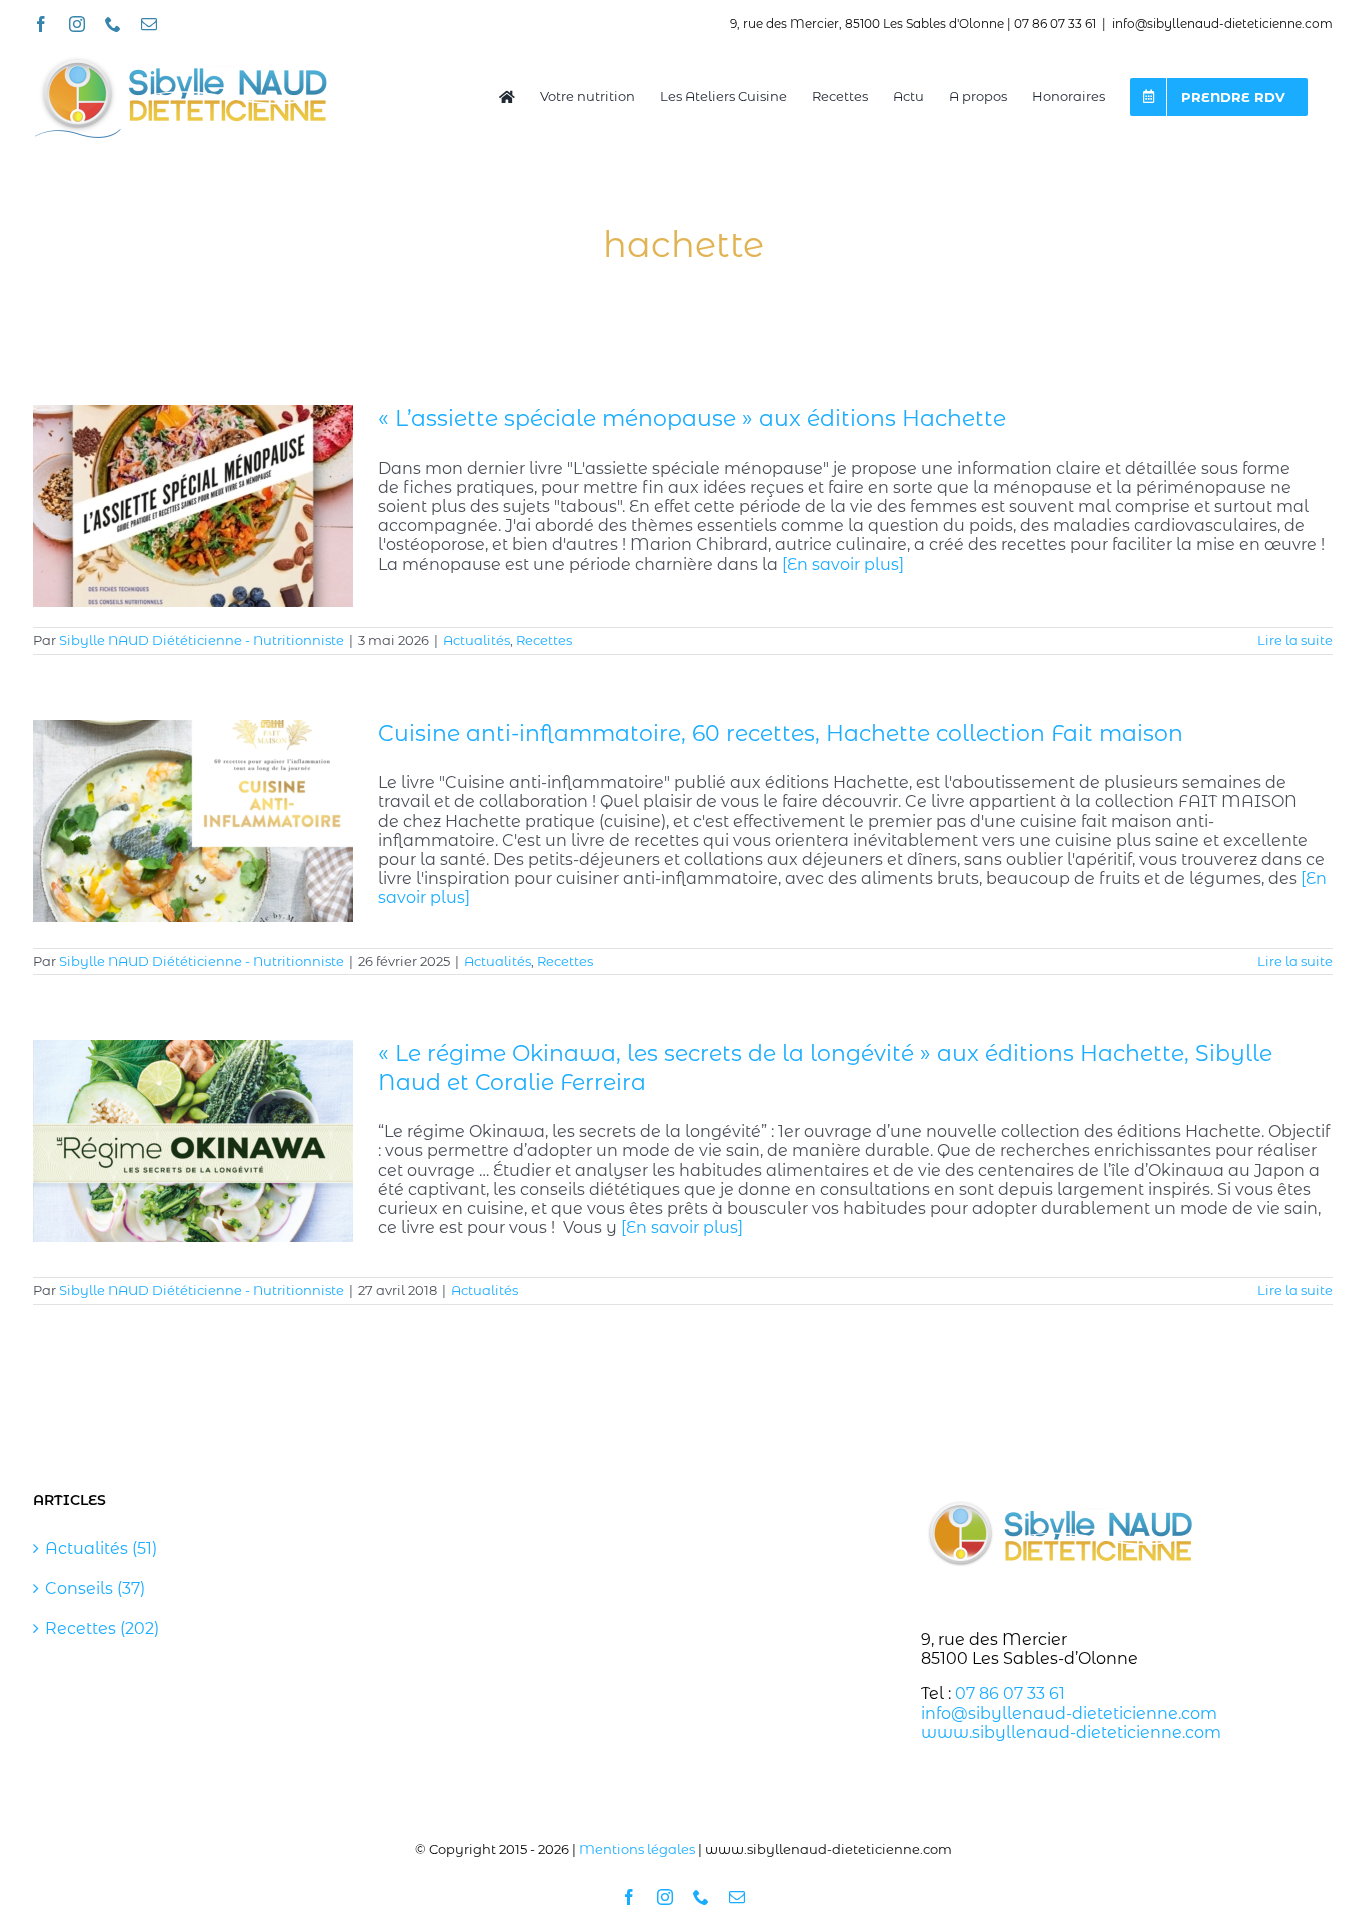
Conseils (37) (95, 1588)
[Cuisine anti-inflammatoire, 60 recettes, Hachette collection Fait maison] (193, 821)
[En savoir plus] (843, 564)
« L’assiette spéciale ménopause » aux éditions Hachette (692, 418)
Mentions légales (637, 1849)
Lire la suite (1295, 640)
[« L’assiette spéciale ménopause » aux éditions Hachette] (193, 506)
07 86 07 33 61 (1010, 1693)
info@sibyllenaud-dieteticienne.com (1222, 23)
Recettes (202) (102, 1628)
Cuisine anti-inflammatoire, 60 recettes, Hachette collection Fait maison (780, 733)
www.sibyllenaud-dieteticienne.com (1071, 1732)
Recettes (544, 640)
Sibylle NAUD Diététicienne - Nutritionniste (201, 640)
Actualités (476, 640)
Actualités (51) (101, 1548)
